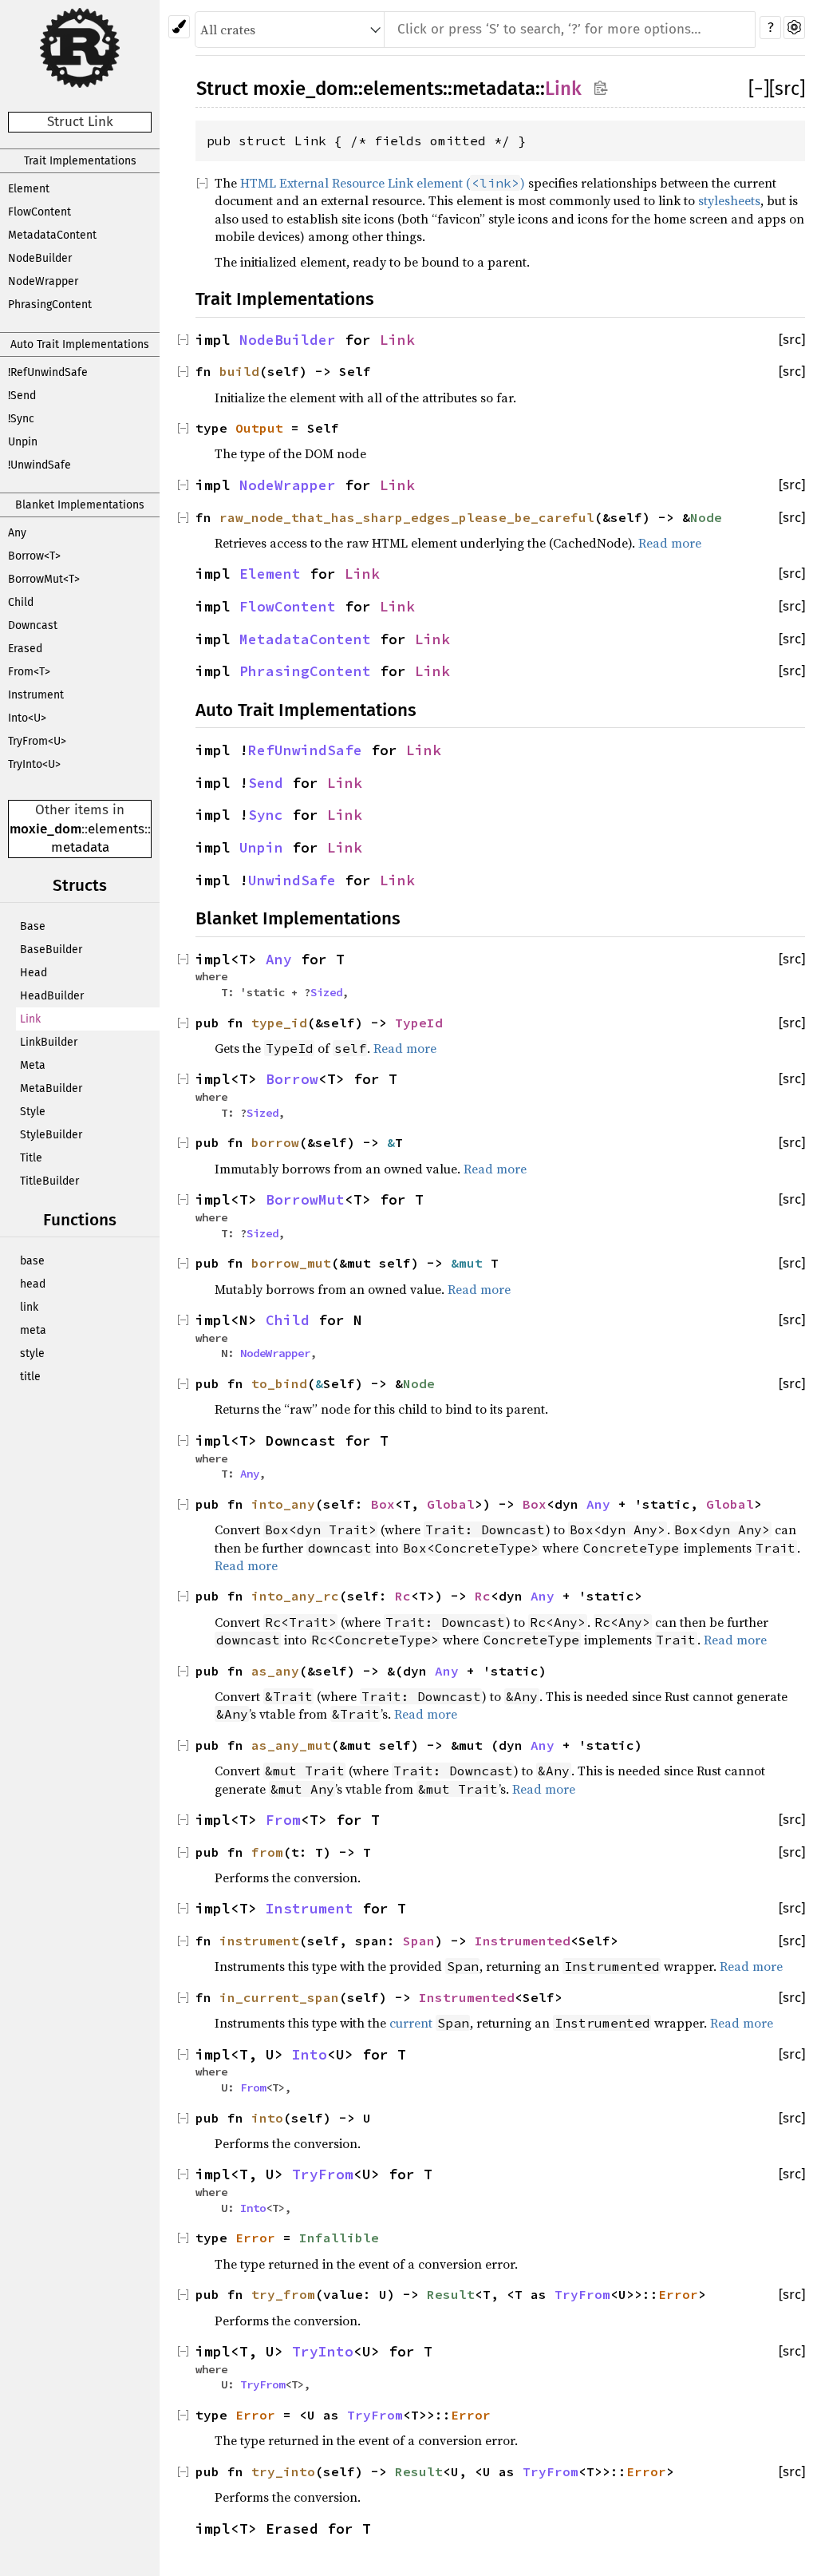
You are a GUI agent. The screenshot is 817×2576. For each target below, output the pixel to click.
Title (31, 1158)
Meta (33, 1065)
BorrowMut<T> (44, 579)
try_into (283, 2471)
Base (33, 926)
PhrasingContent (50, 305)
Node (706, 517)
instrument (259, 1941)
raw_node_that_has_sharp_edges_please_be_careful (407, 517)
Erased (25, 649)
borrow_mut (291, 1263)
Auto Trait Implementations (80, 344)
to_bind (279, 1383)
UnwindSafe (292, 880)
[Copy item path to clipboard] (600, 87)
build (239, 371)
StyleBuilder (51, 1135)
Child (21, 602)
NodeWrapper (43, 281)
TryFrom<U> (37, 741)
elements (116, 829)
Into (310, 2055)
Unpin (23, 442)
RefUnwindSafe (305, 750)
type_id (279, 1023)
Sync (266, 815)
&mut (471, 1263)
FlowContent (39, 212)
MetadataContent (52, 235)
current (411, 2023)
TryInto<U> (34, 764)
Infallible (339, 2238)
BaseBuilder (51, 950)
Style (33, 1112)
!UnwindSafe (39, 465)
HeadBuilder (52, 996)
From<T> (29, 672)
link (29, 1307)
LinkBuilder (49, 1042)
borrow (275, 1142)
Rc (403, 1596)
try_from (283, 2294)
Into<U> (27, 718)
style (32, 1353)
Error (255, 2238)
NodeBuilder (40, 258)
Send (266, 783)
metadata (80, 847)
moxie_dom (45, 829)
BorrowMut (305, 1200)
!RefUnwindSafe (48, 372)
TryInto (323, 2352)
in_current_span (279, 1997)
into (267, 2118)
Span (419, 1941)
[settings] (794, 28)
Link (30, 1019)
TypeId (419, 1023)
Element (29, 189)
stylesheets (729, 200)
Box (383, 1504)
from (267, 1852)
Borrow (292, 1079)
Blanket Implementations (80, 505)
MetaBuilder (51, 1088)
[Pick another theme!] (179, 27)
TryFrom (323, 2174)
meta (33, 1330)
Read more (670, 543)
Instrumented (523, 1941)
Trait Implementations (80, 161)
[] (759, 89)
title (30, 1377)
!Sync (21, 419)
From (283, 1820)
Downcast (33, 625)
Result (451, 2294)
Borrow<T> (34, 556)
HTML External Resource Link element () (383, 183)
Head (34, 973)
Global (451, 1504)
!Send (22, 396)
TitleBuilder (49, 1181)
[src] (787, 89)
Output (259, 428)
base (32, 1261)
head (33, 1284)
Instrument (36, 695)
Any (17, 533)
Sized (326, 992)
